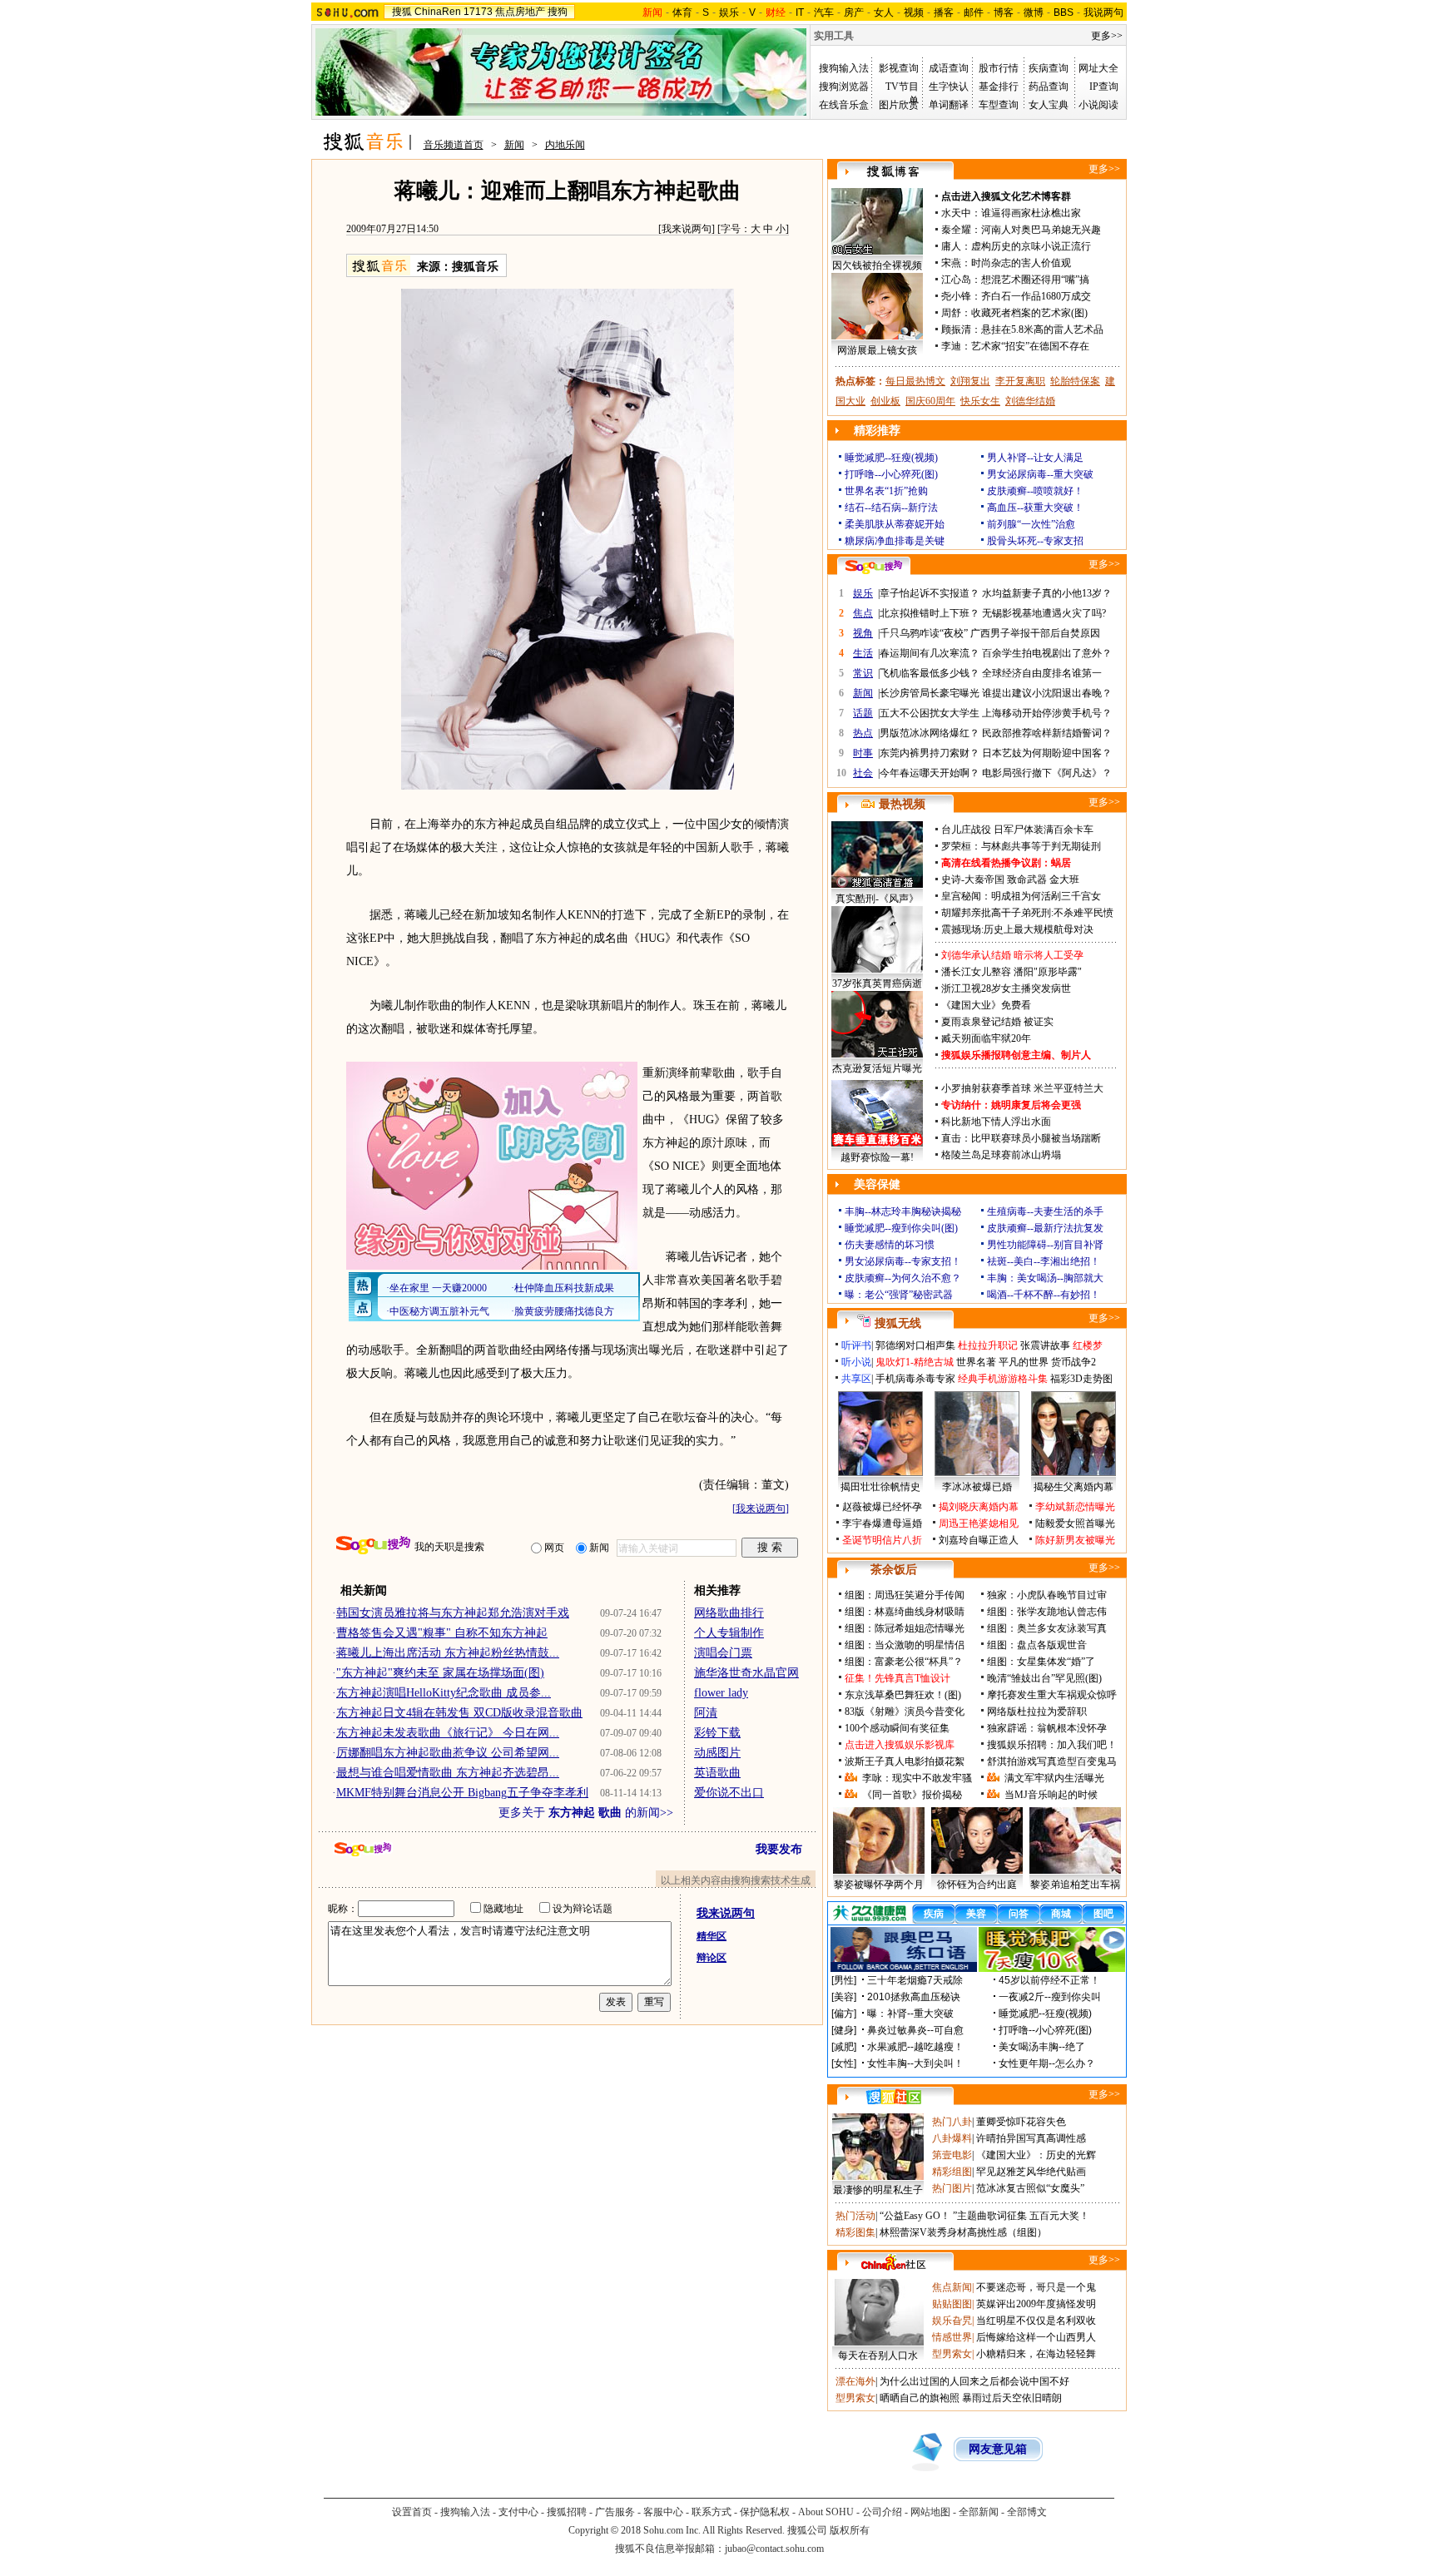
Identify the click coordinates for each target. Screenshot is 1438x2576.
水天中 (956, 213)
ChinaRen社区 (894, 2262)
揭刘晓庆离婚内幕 (979, 1507)
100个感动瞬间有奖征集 (897, 1728)
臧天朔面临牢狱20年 (986, 1038)
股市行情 (999, 68)
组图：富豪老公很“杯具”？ (904, 1662)
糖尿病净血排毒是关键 (895, 541)
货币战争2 (1074, 1362)
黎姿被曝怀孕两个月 (879, 1885)
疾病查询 (1049, 68)
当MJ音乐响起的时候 (1051, 1795)
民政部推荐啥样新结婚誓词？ (1047, 733)
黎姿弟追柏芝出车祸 (1075, 1885)
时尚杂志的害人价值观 (1021, 263)
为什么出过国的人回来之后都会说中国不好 (974, 2381)
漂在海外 (855, 2381)
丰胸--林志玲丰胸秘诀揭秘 (903, 1211)
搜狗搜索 (373, 1546)
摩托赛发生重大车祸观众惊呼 (1052, 1695)
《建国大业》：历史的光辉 (1036, 2155)
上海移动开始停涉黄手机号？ (1047, 713)
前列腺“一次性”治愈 (1031, 524)
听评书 (856, 1345)
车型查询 (999, 105)
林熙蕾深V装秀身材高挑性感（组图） (963, 2232)
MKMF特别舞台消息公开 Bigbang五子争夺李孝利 (462, 1793)
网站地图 (930, 2512)
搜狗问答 (874, 567)
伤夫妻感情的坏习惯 (890, 1245)
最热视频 (902, 804)
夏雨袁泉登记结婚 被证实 (997, 1022)
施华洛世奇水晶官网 (746, 1673)
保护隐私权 (765, 2512)
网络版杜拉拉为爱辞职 (1037, 1712)
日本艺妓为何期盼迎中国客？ (1047, 753)
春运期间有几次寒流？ (930, 653)
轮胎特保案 (1075, 381)
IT (800, 12)
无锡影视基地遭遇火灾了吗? (1044, 613)
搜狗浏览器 (844, 87)
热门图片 (952, 2188)
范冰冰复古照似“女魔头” (1030, 2188)
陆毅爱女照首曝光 (1075, 1523)
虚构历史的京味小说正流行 (1031, 246)
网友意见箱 (998, 2449)
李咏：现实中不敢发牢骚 (917, 1778)
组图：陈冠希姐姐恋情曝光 (905, 1628)
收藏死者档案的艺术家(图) (1029, 313)
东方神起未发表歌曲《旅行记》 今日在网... (448, 1733)
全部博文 (1027, 2512)
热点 (863, 733)
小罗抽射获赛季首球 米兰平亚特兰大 (1022, 1088)
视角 (863, 633)
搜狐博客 (893, 172)
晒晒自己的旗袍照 (920, 2398)
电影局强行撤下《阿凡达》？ (1047, 773)
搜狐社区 (893, 2097)
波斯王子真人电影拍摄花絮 (905, 1761)
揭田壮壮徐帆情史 (880, 1487)
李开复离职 (1020, 381)
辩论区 (712, 1958)
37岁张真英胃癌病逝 (877, 983)
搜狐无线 (898, 1323)
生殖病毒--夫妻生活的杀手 (1045, 1211)
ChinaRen (438, 12)
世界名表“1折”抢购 (886, 491)
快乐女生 (980, 401)
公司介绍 (882, 2512)
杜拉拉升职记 (988, 1345)
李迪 (951, 346)
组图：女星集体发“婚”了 (1041, 1662)
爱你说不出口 (729, 1793)
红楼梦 (1088, 1345)
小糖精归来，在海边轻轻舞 (1036, 2354)
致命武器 (1027, 879)
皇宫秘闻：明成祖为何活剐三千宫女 (1021, 896)
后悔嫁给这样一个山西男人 (1036, 2337)
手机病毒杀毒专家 (915, 1379)
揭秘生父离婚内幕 (1074, 1487)
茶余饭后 (894, 1570)
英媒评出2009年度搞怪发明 (1036, 2304)
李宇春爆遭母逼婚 (882, 1523)
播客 (944, 12)
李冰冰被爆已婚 (977, 1487)
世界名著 (976, 1362)
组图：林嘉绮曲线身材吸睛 (905, 1612)
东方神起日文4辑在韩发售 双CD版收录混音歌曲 (459, 1713)
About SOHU (826, 2512)
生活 (863, 653)
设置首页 (412, 2512)
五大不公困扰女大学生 (930, 713)
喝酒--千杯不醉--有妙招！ (1044, 1295)
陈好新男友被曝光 (1075, 1540)
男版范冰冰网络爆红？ (930, 733)
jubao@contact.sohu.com (774, 2549)
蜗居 (1061, 863)
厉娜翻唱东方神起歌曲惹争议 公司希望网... (448, 1753)
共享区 (856, 1379)
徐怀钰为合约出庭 (977, 1885)
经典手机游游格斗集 (1003, 1379)
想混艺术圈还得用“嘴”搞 (1035, 280)
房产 (854, 12)
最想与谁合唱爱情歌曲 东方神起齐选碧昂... (448, 1773)
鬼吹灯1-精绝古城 (915, 1362)
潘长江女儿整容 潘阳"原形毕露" (1012, 972)
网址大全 (1098, 68)
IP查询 (1104, 87)
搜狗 (558, 12)
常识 (863, 673)
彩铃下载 (717, 1733)
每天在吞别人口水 (878, 2356)
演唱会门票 (723, 1653)
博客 (1004, 12)
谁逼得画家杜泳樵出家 (1031, 213)
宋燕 (951, 263)
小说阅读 (1098, 105)
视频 (914, 12)
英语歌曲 (717, 1773)
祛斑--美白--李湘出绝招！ (1044, 1261)
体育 (682, 12)
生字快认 (949, 87)
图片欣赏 (899, 105)
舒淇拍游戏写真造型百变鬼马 (1052, 1761)
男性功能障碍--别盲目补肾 (1045, 1245)
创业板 (885, 401)
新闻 (514, 145)
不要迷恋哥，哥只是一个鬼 (1036, 2287)
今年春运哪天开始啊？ (930, 773)
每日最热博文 (915, 381)
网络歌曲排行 (729, 1613)
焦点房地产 (520, 12)
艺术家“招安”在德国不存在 (1030, 346)
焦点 (863, 613)
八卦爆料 (952, 2138)
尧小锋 (956, 296)
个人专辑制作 (729, 1633)
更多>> (1107, 36)
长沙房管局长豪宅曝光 (930, 693)
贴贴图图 (952, 2304)
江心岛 (956, 280)
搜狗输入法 (844, 68)
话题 (863, 713)
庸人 (951, 246)
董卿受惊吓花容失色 (1021, 2122)
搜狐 (402, 12)
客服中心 (663, 2512)
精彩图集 (855, 2232)
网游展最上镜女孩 (877, 350)
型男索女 (952, 2354)
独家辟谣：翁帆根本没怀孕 (1047, 1728)
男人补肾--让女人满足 (1035, 458)
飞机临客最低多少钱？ (930, 673)
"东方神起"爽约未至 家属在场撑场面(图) (440, 1673)
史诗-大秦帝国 (973, 879)
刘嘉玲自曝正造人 (979, 1540)
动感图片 (717, 1753)
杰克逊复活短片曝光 (877, 1068)
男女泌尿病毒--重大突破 (1040, 474)
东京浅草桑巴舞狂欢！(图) (903, 1695)
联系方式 (712, 2512)
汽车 (824, 12)
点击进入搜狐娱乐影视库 (900, 1745)
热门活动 (855, 2216)
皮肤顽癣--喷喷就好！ (1035, 491)
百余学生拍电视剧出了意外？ (1047, 653)
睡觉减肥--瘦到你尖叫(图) (901, 1228)
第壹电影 (952, 2155)
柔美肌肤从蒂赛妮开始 (895, 524)
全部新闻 (979, 2512)
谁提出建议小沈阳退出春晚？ (1047, 693)
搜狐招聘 (567, 2512)
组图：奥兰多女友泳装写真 (1047, 1628)
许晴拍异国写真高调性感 (1031, 2138)
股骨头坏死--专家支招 (1035, 541)
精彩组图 (952, 2172)
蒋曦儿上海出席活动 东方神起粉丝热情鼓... (448, 1653)
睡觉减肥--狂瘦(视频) (891, 458)
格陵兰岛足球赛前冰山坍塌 (1001, 1155)
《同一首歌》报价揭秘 (912, 1795)
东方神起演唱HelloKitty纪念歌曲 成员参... (444, 1693)
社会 (863, 773)
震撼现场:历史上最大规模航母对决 (1017, 929)
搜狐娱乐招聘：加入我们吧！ (1052, 1745)
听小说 (856, 1362)
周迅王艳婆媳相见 (979, 1523)
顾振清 (956, 329)
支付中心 (518, 2512)
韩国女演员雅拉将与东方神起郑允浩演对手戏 (453, 1613)
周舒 (951, 313)
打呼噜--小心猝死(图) (891, 474)
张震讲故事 (1045, 1345)
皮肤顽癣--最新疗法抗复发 (1045, 1228)
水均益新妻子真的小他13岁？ (1047, 593)
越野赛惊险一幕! (877, 1157)
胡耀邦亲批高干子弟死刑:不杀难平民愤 (1027, 913)
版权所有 (850, 2530)
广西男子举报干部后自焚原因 (1035, 633)
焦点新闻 (952, 2287)
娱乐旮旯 (952, 2321)
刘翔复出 (970, 381)
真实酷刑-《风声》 (877, 899)
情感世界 (952, 2337)
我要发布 (779, 1849)
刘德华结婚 (1030, 401)
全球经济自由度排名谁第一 (1042, 673)
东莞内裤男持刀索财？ (930, 753)
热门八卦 (952, 2122)
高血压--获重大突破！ (1035, 508)
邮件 (974, 12)
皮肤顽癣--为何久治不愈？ (903, 1278)
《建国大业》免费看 (986, 1005)
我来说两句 (687, 229)
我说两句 (1103, 12)
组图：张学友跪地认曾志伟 (1047, 1612)
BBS (1064, 12)
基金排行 (999, 87)
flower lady (721, 1693)
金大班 (1064, 879)
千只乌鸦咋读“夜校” (924, 633)
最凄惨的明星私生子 (878, 2190)
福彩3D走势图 (1081, 1379)
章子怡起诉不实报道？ (930, 593)
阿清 (706, 1713)
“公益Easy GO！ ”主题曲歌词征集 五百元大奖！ (984, 2216)
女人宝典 (1049, 105)
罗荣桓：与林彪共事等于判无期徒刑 (1021, 846)
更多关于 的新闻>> (586, 1813)
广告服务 (615, 2512)
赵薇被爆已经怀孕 (882, 1507)
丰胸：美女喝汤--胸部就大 (1045, 1278)
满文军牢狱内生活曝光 (1054, 1778)
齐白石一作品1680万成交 (1036, 296)
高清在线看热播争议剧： (996, 863)
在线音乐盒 (844, 105)
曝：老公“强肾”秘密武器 (899, 1295)
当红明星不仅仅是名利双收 (1036, 2321)
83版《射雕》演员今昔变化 (905, 1712)
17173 (478, 12)
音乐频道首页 (454, 145)
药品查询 (1049, 87)
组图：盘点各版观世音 (1037, 1645)
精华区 (712, 1936)
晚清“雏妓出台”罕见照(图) (1044, 1678)
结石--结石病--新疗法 (891, 508)
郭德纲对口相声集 (915, 1345)
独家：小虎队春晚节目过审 (1047, 1595)
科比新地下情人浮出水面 (996, 1122)
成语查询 (949, 68)
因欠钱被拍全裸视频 (877, 265)
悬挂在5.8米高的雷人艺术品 (1042, 329)
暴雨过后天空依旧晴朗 (1012, 2398)
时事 (863, 753)
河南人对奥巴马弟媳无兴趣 (1041, 230)
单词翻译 (949, 105)
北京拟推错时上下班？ (930, 613)
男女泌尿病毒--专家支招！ (903, 1261)
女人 (884, 12)
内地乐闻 (565, 145)
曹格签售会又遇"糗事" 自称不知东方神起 (442, 1633)
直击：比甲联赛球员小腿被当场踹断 (1021, 1138)
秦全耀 (956, 230)
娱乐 (729, 12)
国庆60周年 (930, 401)
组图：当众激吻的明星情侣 (905, 1645)
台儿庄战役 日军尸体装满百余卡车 (1017, 830)
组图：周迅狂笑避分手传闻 (905, 1595)
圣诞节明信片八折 (882, 1540)
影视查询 (899, 68)
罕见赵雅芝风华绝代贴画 (1031, 2172)
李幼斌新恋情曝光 (1075, 1507)
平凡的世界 (1024, 1362)
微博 (1034, 12)
